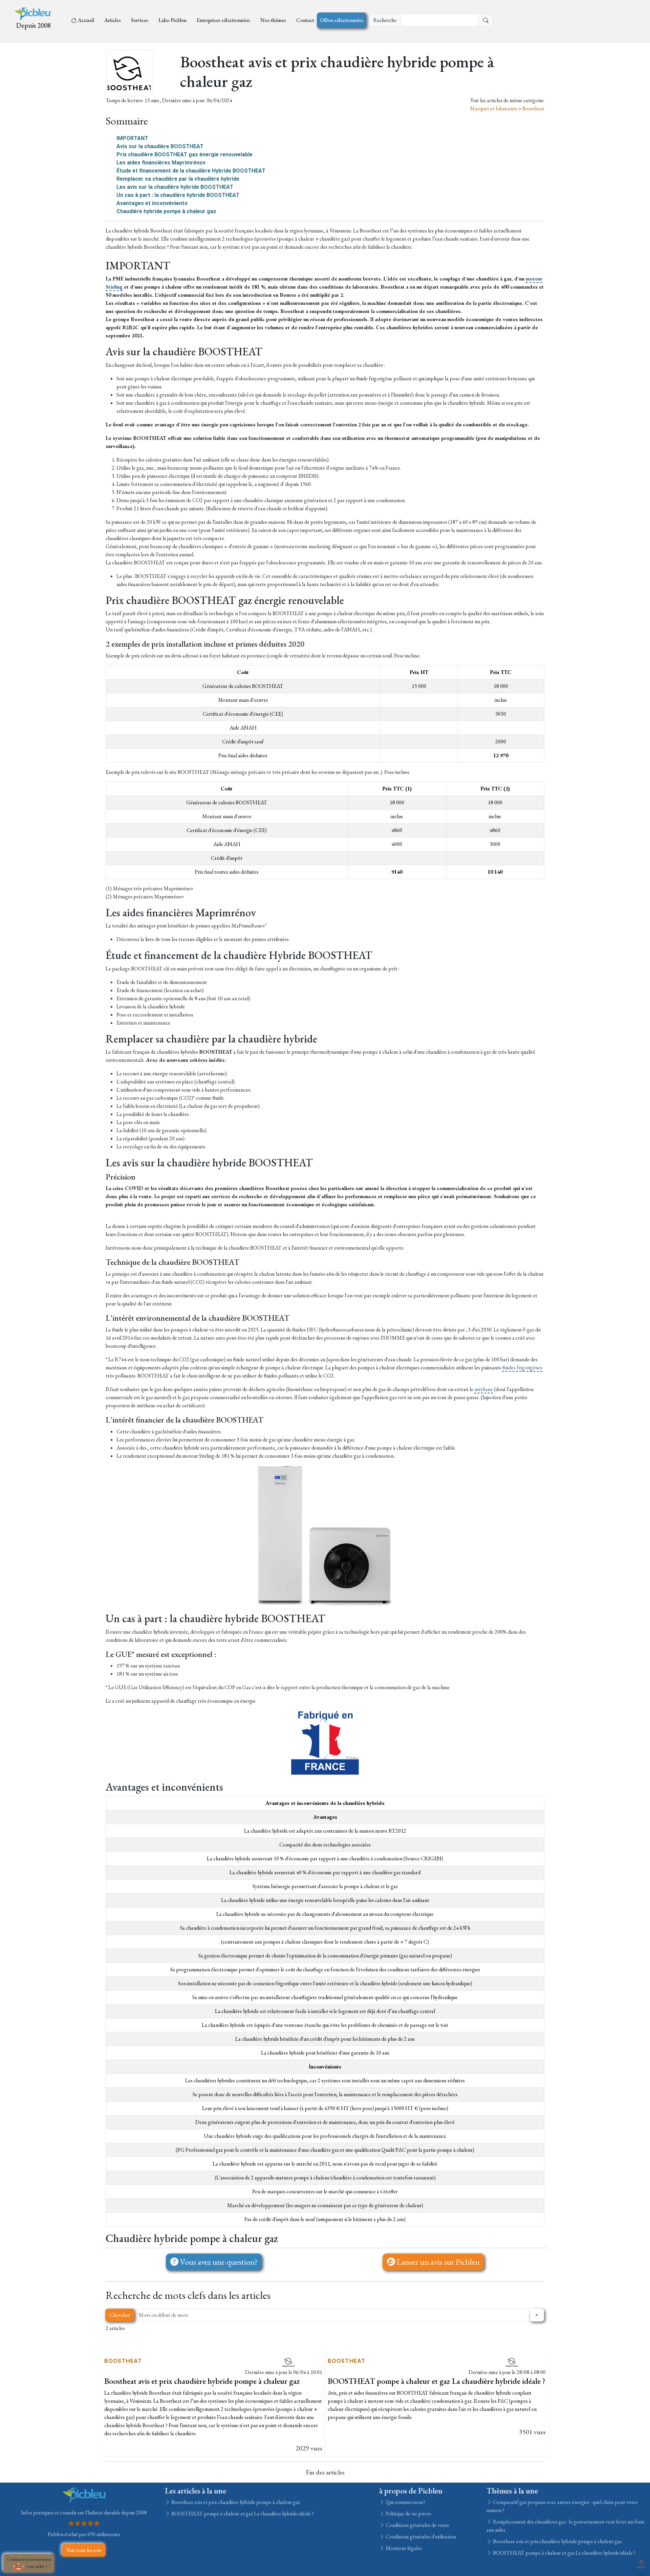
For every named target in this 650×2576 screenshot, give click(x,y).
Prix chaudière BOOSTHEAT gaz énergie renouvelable (185, 154)
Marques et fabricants (494, 108)
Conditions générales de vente (417, 2525)
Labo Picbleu (172, 20)
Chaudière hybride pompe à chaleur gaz (166, 211)
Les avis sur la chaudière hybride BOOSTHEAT (175, 187)
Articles (113, 20)
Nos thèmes (273, 20)
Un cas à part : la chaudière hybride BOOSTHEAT (178, 195)
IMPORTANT (132, 138)
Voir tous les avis (84, 2550)
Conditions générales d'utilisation (420, 2537)
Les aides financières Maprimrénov (161, 163)
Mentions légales (403, 2548)
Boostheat (533, 108)
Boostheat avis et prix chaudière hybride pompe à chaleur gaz (202, 2381)
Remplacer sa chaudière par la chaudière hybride (178, 179)
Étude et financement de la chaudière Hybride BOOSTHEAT (191, 171)
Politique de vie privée (408, 2514)
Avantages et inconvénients (152, 203)
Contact (305, 20)
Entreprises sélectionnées (223, 20)
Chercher (120, 2315)
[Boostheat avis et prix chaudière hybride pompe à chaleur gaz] (289, 2362)
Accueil (86, 20)
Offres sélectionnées (342, 20)
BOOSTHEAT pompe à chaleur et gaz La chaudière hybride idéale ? (437, 2381)
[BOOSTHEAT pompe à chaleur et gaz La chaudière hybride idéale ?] (512, 2362)
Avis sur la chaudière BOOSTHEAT (160, 146)
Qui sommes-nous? (405, 2502)
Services (140, 20)
